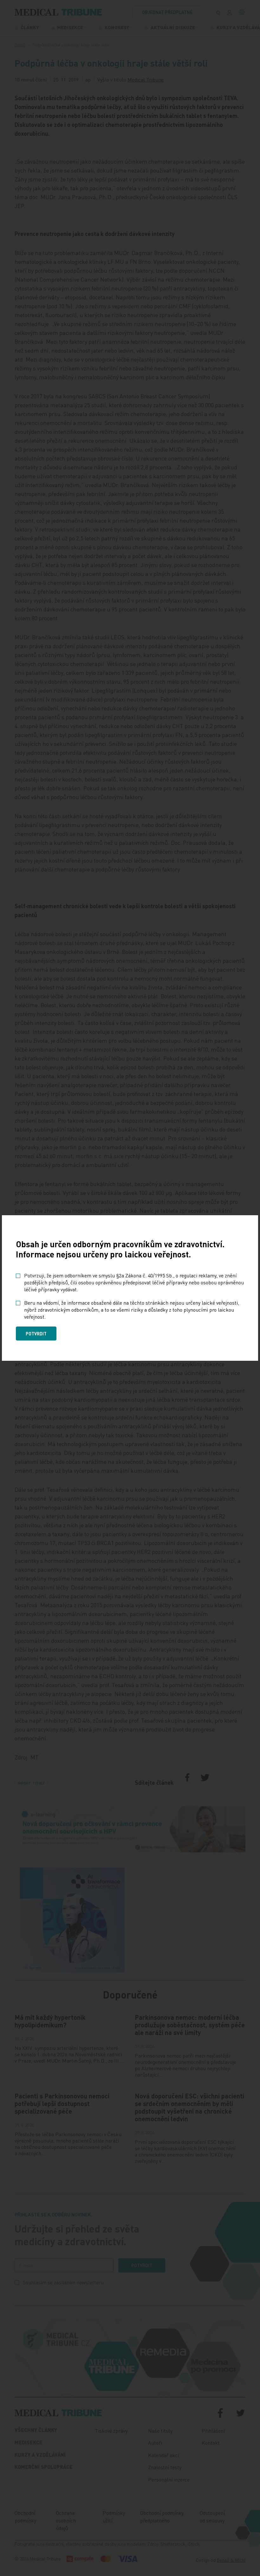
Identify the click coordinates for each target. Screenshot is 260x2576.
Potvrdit (36, 1334)
